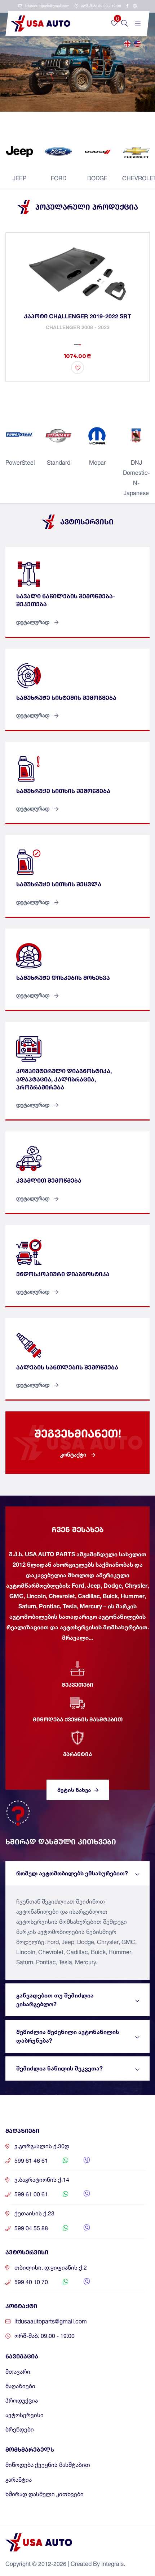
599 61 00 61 (31, 2194)
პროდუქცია (22, 2401)
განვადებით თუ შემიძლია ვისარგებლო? (55, 2000)
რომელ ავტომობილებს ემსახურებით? (72, 1873)
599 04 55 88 (31, 2228)
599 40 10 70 (31, 2282)
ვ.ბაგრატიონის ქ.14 (42, 2180)
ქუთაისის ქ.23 (34, 2213)
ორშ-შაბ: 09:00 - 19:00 (101, 6)
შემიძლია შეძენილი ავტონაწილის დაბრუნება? (68, 2036)
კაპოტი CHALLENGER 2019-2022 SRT (77, 316)
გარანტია (19, 2480)
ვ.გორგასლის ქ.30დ (42, 2146)
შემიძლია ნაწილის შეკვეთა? (59, 2068)
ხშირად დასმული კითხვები (45, 2494)
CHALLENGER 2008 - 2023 (78, 327)
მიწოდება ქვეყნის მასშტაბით (48, 2465)
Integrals (112, 2564)
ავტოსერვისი (25, 2415)
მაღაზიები (20, 2386)
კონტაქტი (74, 1455)
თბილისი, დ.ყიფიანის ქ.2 (51, 2268)
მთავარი (18, 2372)
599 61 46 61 (31, 2161)
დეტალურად (34, 622)
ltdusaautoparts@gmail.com (47, 6)
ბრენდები (20, 2429)
